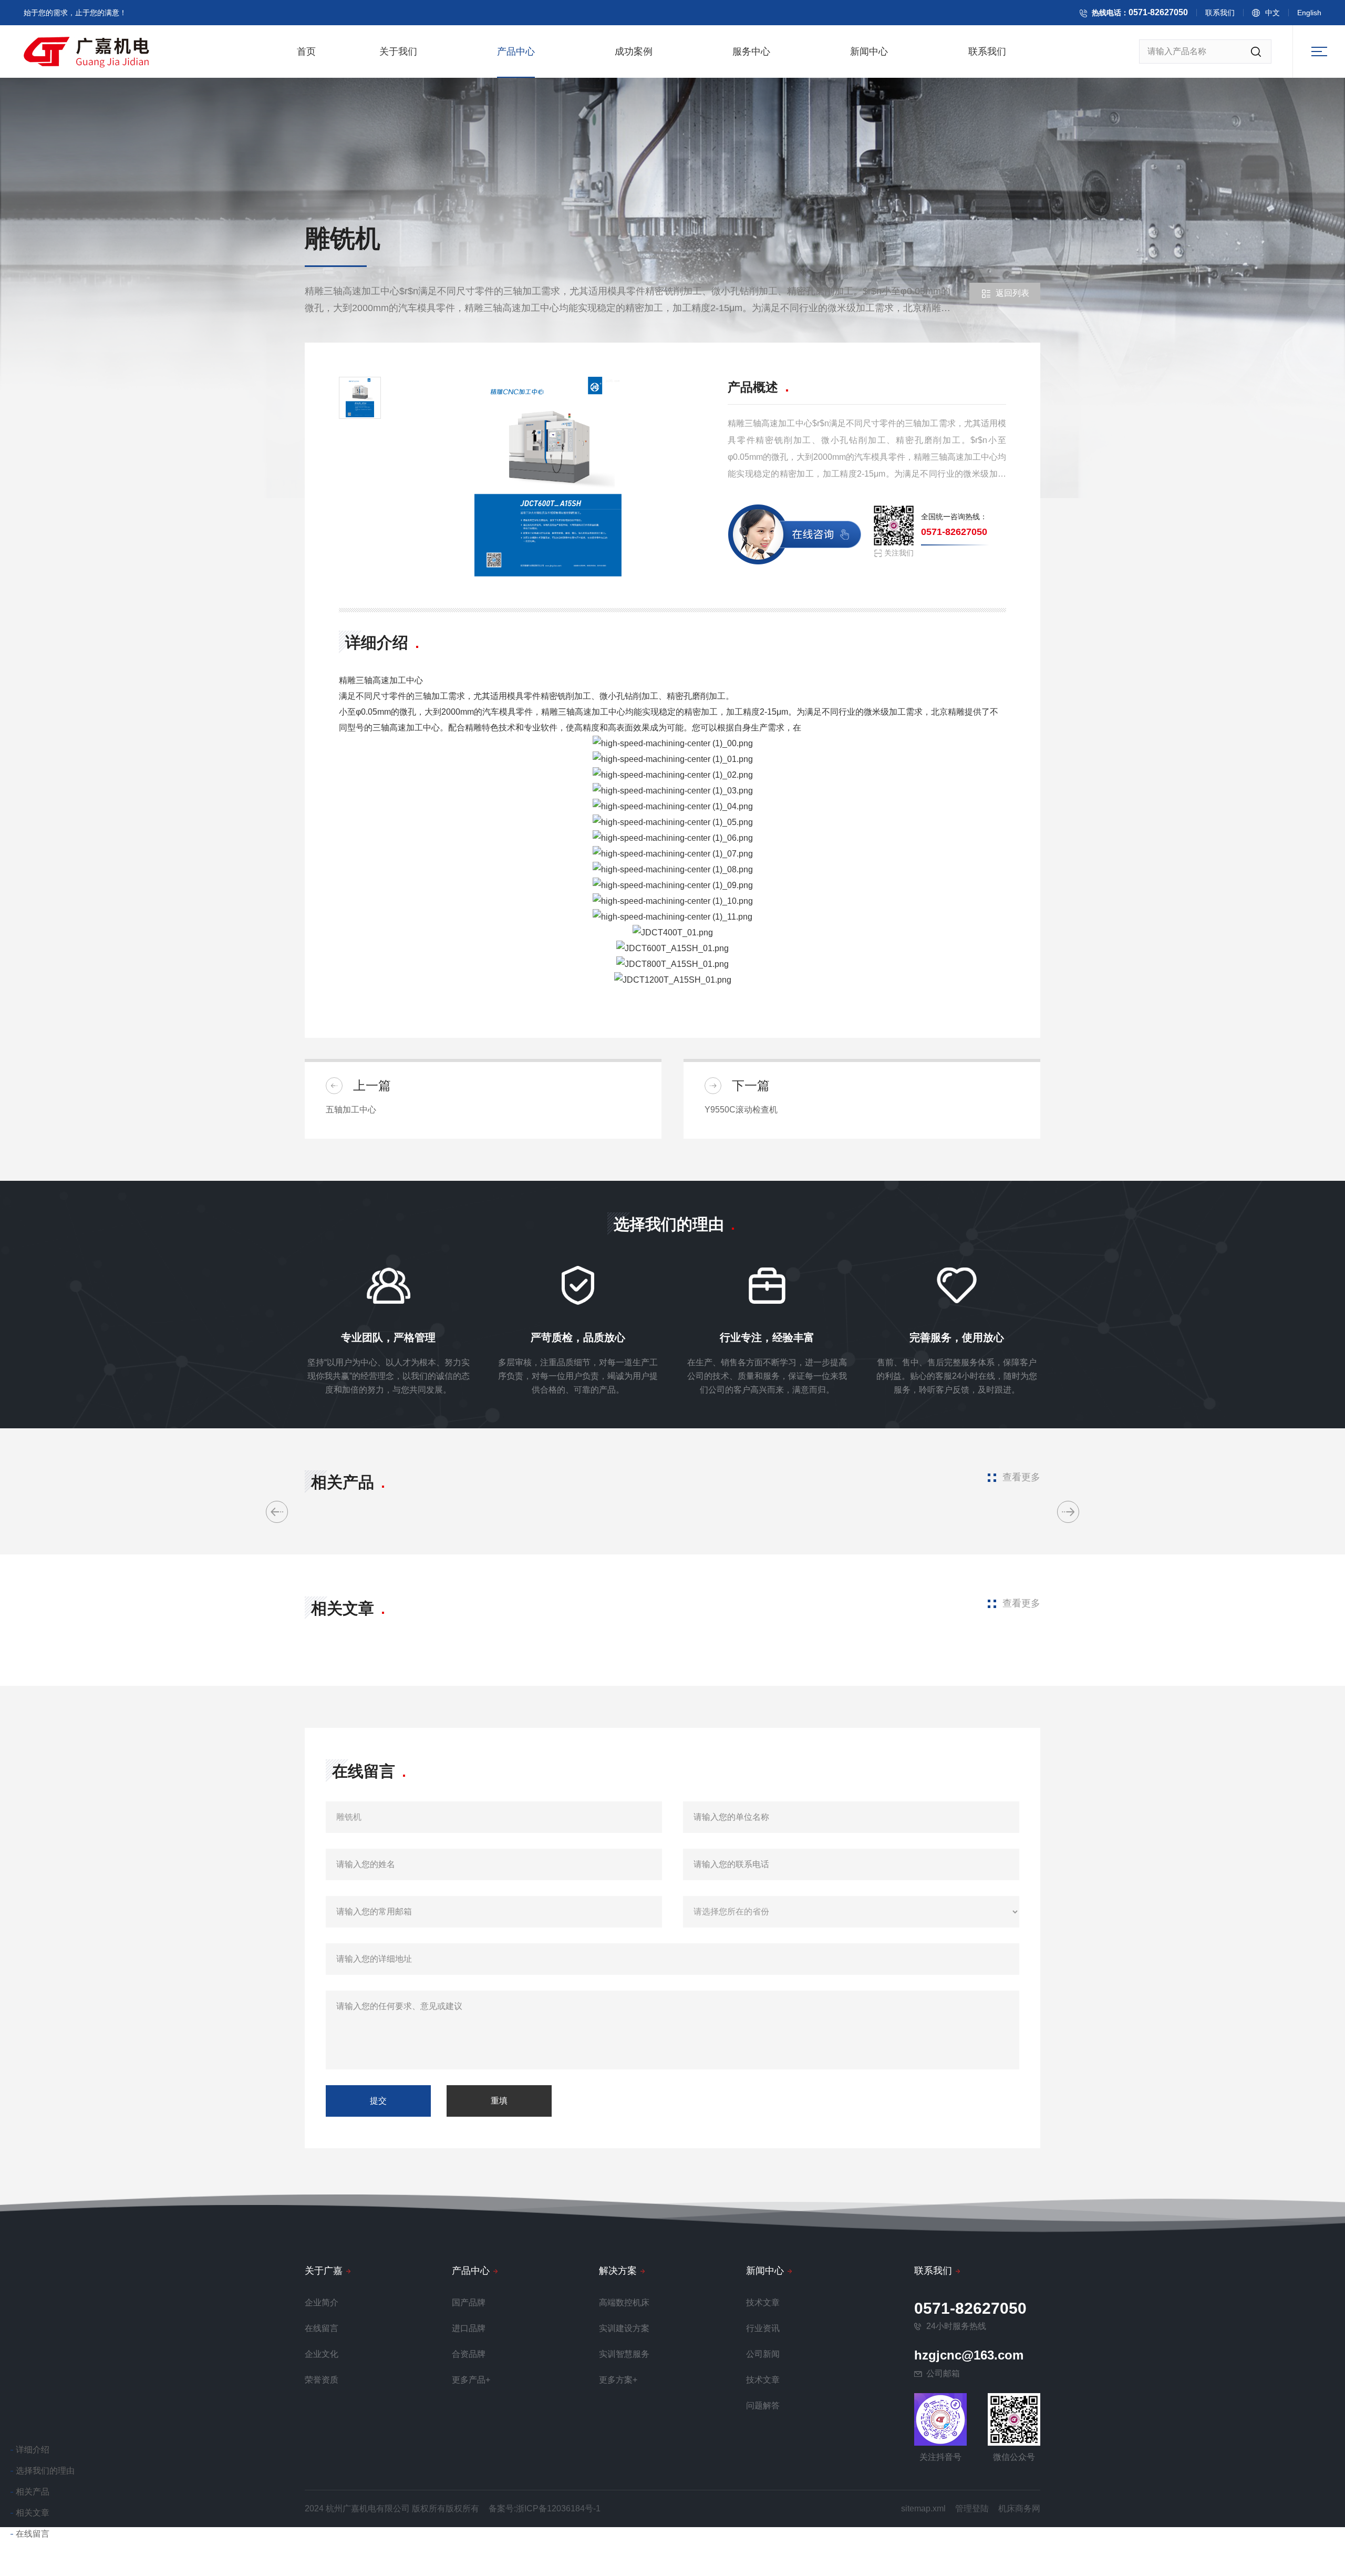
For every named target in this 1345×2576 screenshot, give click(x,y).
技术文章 (763, 2302)
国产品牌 (469, 2302)
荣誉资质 (322, 2380)
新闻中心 (869, 51)
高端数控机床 (624, 2302)
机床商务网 (1019, 2508)
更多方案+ (618, 2380)
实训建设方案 (624, 2328)
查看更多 (1021, 1477)
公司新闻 (763, 2354)
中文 (1272, 13)
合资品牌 (469, 2354)
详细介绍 (33, 2450)
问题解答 (763, 2405)
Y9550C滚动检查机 (741, 1110)
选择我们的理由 (45, 2471)
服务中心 (751, 51)
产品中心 (516, 51)
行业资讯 (763, 2328)
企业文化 (322, 2354)
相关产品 (33, 2492)
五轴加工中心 (351, 1110)
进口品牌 (469, 2328)
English (1309, 13)
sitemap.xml (923, 2508)
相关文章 (33, 2513)
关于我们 (398, 51)
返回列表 (1012, 293)
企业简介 (322, 2302)
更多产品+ (471, 2380)
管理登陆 (972, 2508)
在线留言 (33, 2534)
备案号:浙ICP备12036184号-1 (545, 2508)
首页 (306, 51)
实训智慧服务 (624, 2354)
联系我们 (1220, 13)
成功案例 (634, 51)
